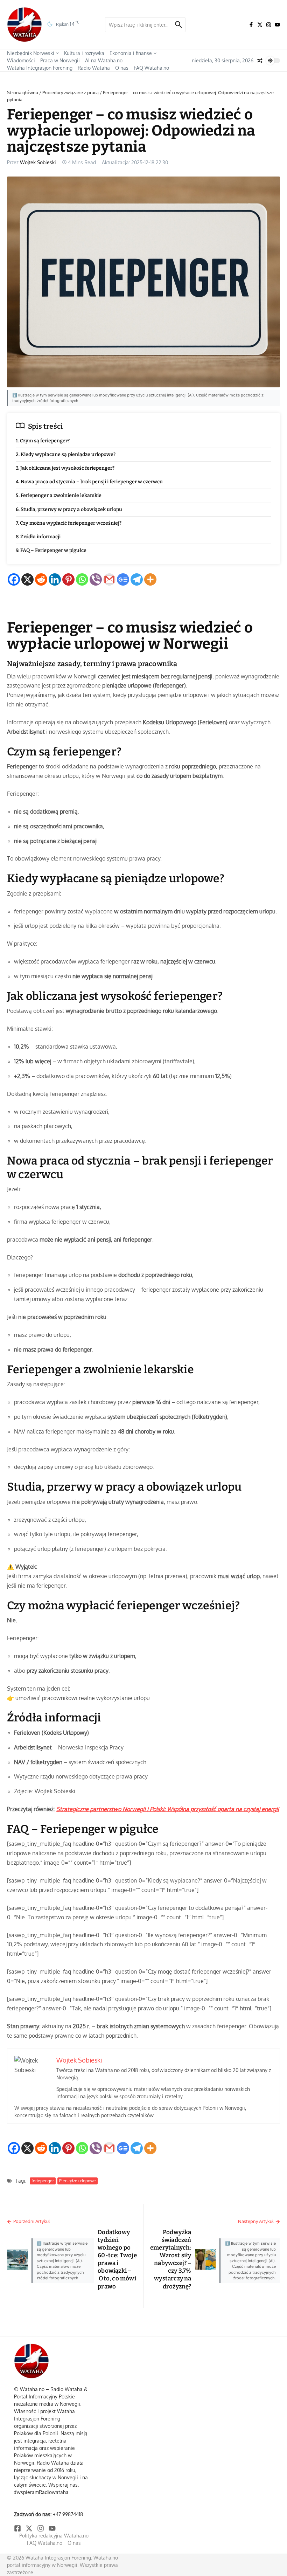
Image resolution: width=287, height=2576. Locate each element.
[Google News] (123, 579)
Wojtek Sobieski (38, 162)
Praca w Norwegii (60, 60)
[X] (27, 579)
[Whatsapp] (82, 579)
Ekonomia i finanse (131, 53)
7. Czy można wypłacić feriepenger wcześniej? (69, 523)
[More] (150, 579)
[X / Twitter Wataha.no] (260, 25)
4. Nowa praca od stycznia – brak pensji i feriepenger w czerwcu (89, 482)
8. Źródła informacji (38, 537)
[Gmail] (109, 579)
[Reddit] (41, 579)
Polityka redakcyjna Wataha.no (54, 2536)
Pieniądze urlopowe (78, 2181)
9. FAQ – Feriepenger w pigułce (51, 550)
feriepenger (43, 2181)
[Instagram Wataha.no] (269, 25)
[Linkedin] (55, 579)
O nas (122, 68)
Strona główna (23, 92)
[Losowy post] (260, 61)
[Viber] (96, 579)
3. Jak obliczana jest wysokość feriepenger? (65, 468)
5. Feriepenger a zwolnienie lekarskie (59, 495)
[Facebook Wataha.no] (251, 25)
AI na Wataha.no (104, 60)
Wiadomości (21, 60)
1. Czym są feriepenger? (43, 441)
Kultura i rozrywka (84, 53)
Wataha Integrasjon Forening (40, 68)
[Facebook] (14, 579)
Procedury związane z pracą (71, 92)
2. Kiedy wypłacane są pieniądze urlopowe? (66, 454)
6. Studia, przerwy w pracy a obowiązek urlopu (69, 509)
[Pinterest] (68, 579)
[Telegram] (137, 579)
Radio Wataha (94, 68)
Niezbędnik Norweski (31, 53)
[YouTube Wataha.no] (277, 25)
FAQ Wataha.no (151, 68)
